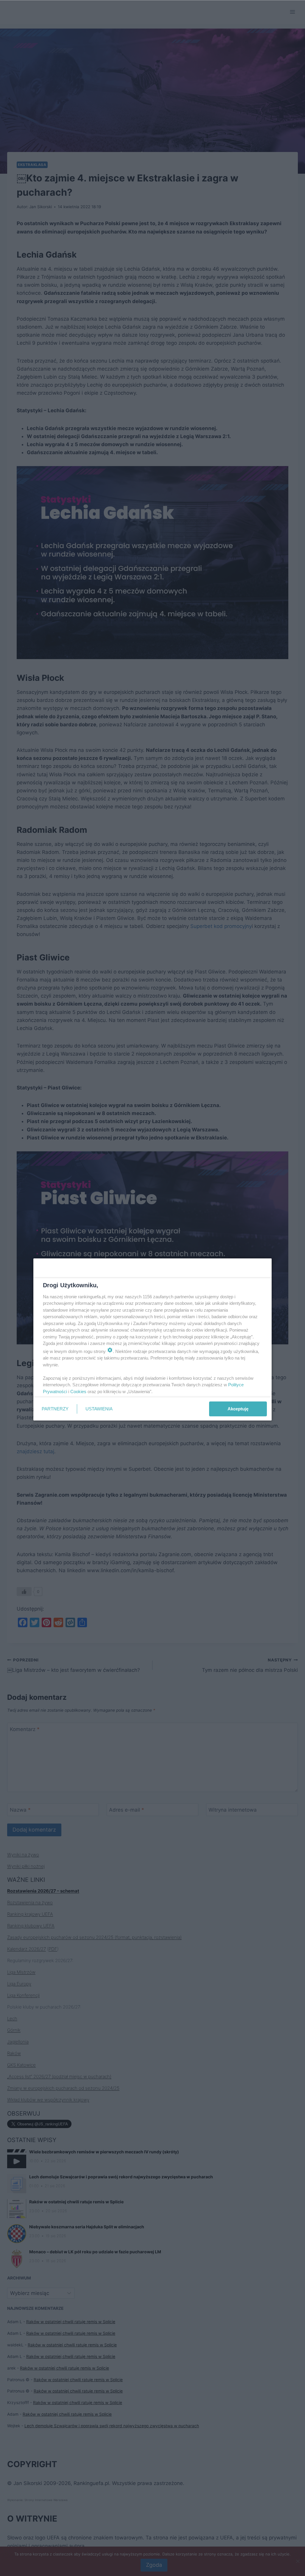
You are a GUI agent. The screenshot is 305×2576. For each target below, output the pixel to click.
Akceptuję (238, 1409)
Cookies (78, 1392)
